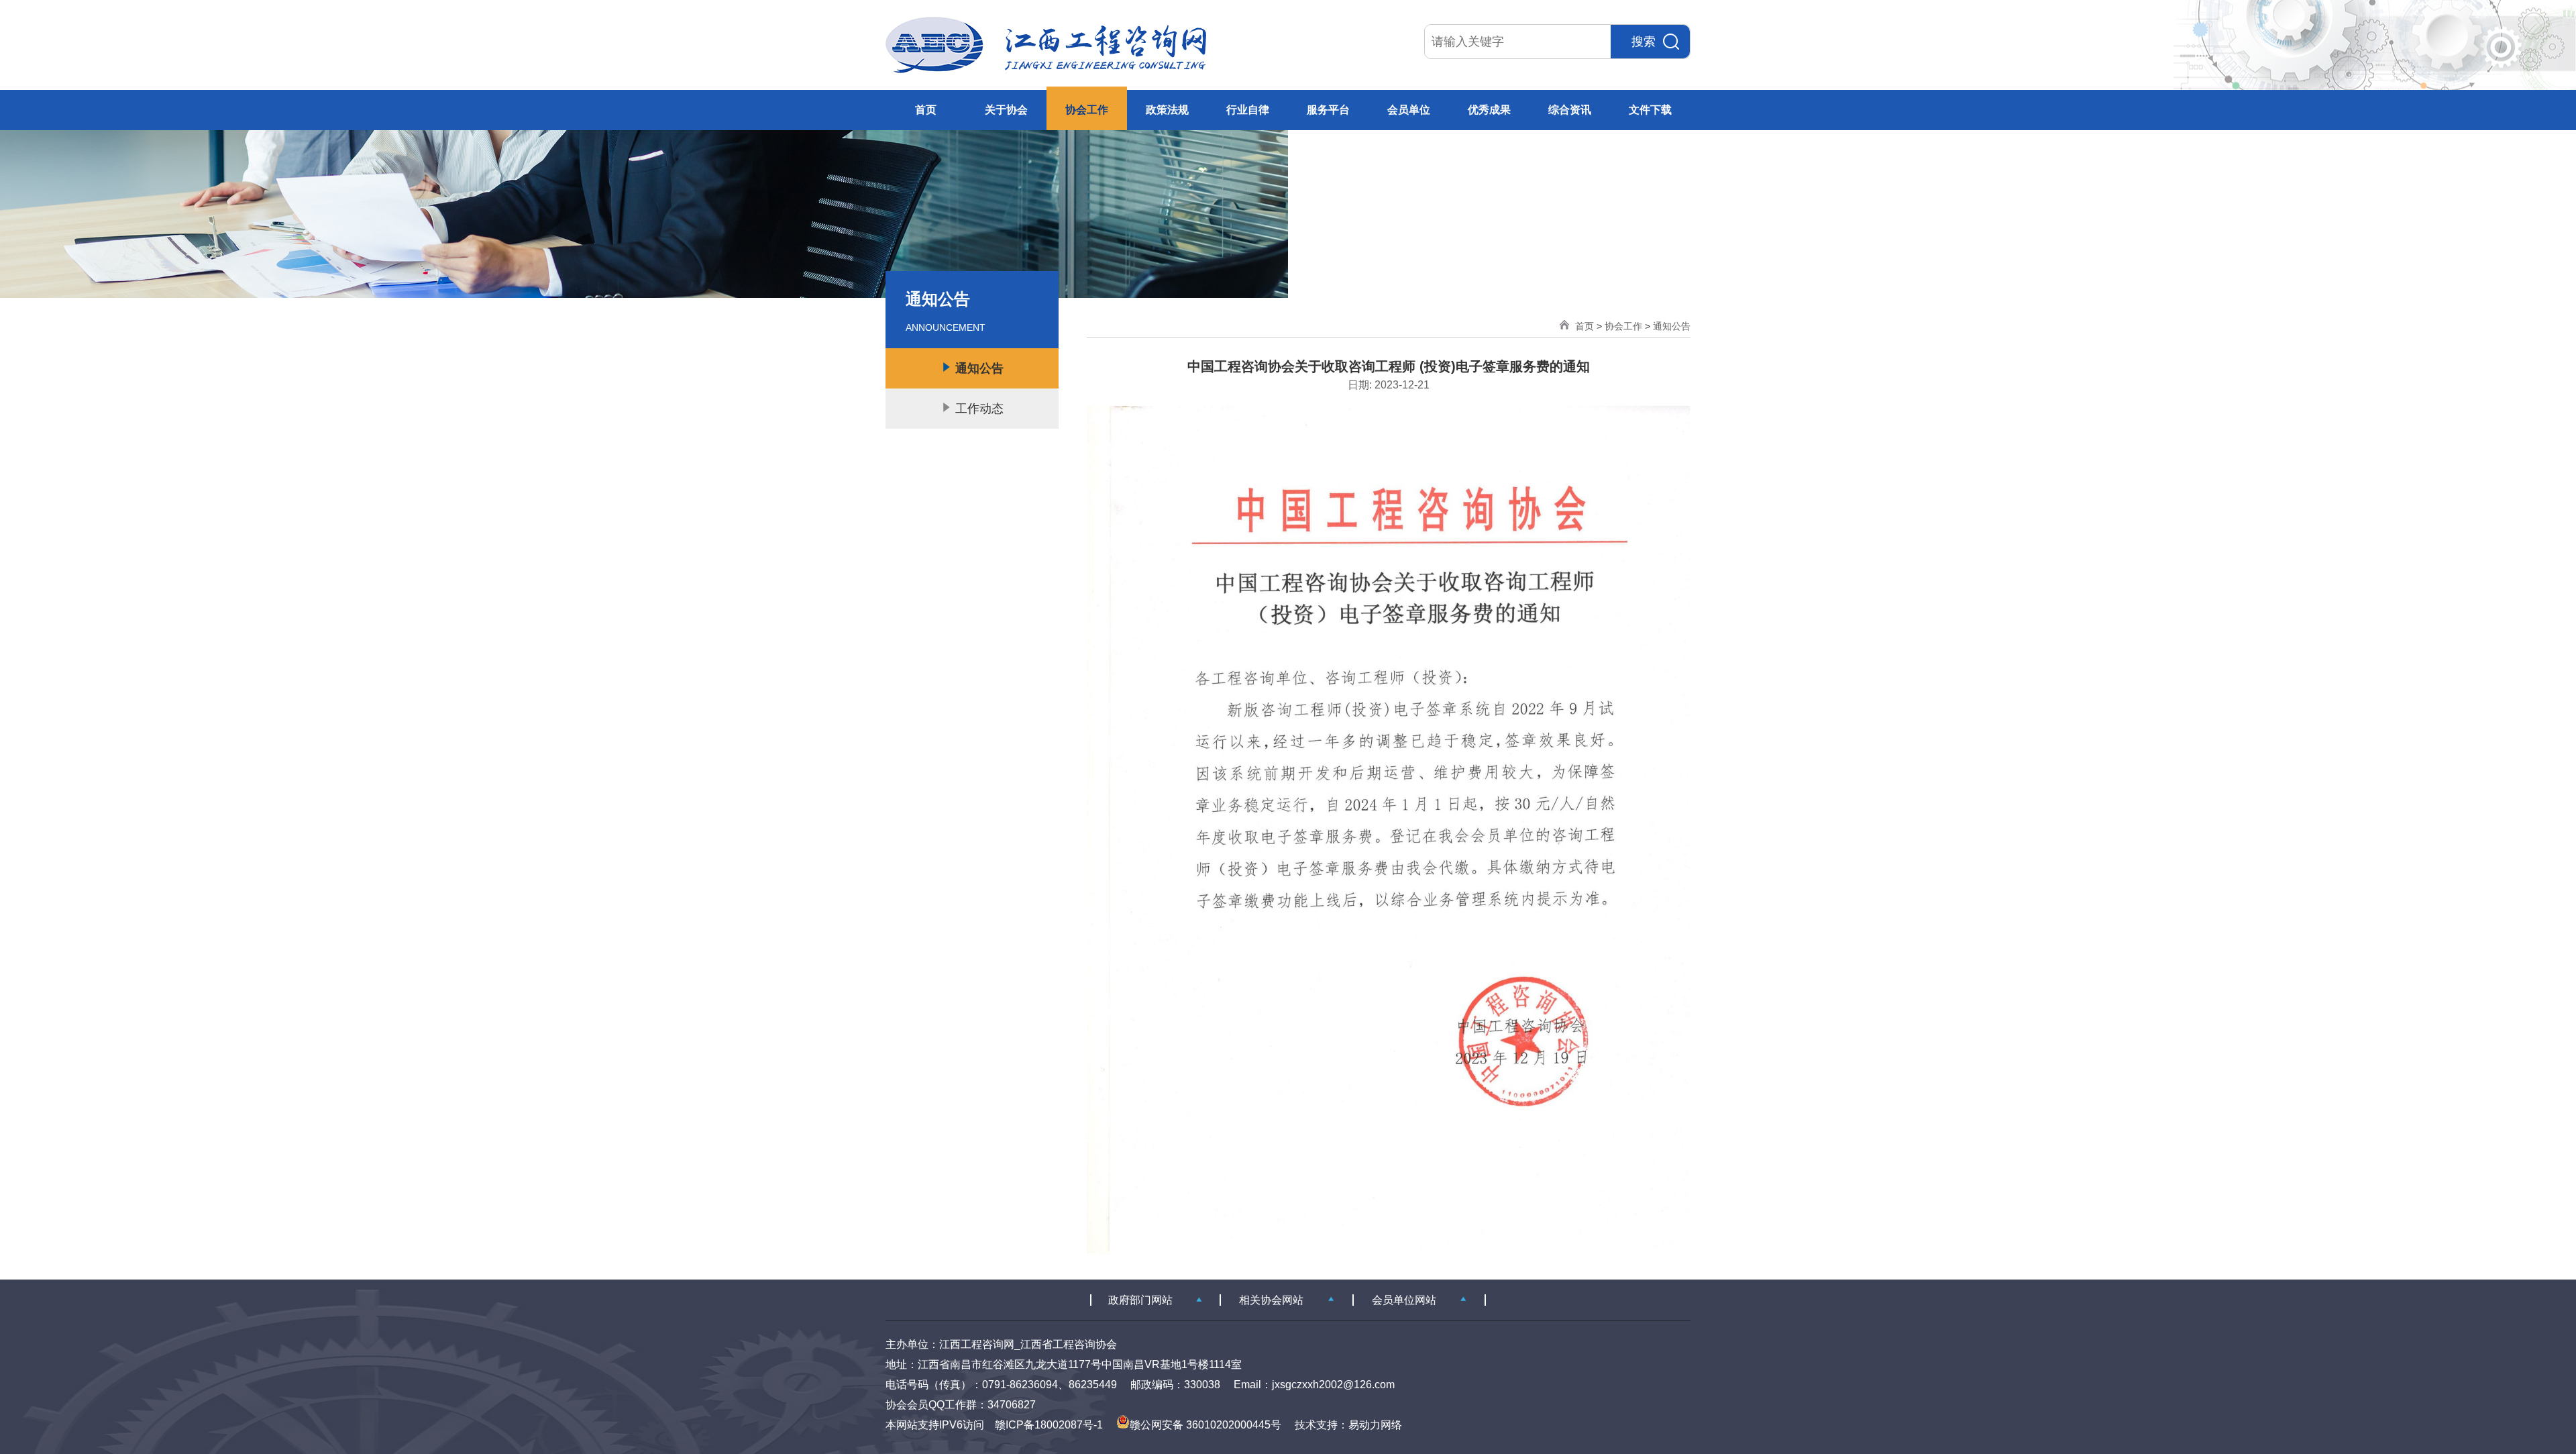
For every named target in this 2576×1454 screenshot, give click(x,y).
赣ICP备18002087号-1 (1049, 1425)
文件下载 (1650, 110)
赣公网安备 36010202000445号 (1205, 1425)
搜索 (1644, 42)
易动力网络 (1375, 1425)
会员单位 (1409, 110)
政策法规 (1167, 110)
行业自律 (1248, 110)
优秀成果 (1489, 110)
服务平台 (1328, 110)
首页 (926, 110)
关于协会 (1006, 110)
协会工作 (1087, 110)
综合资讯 (1570, 110)
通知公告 (1672, 326)
